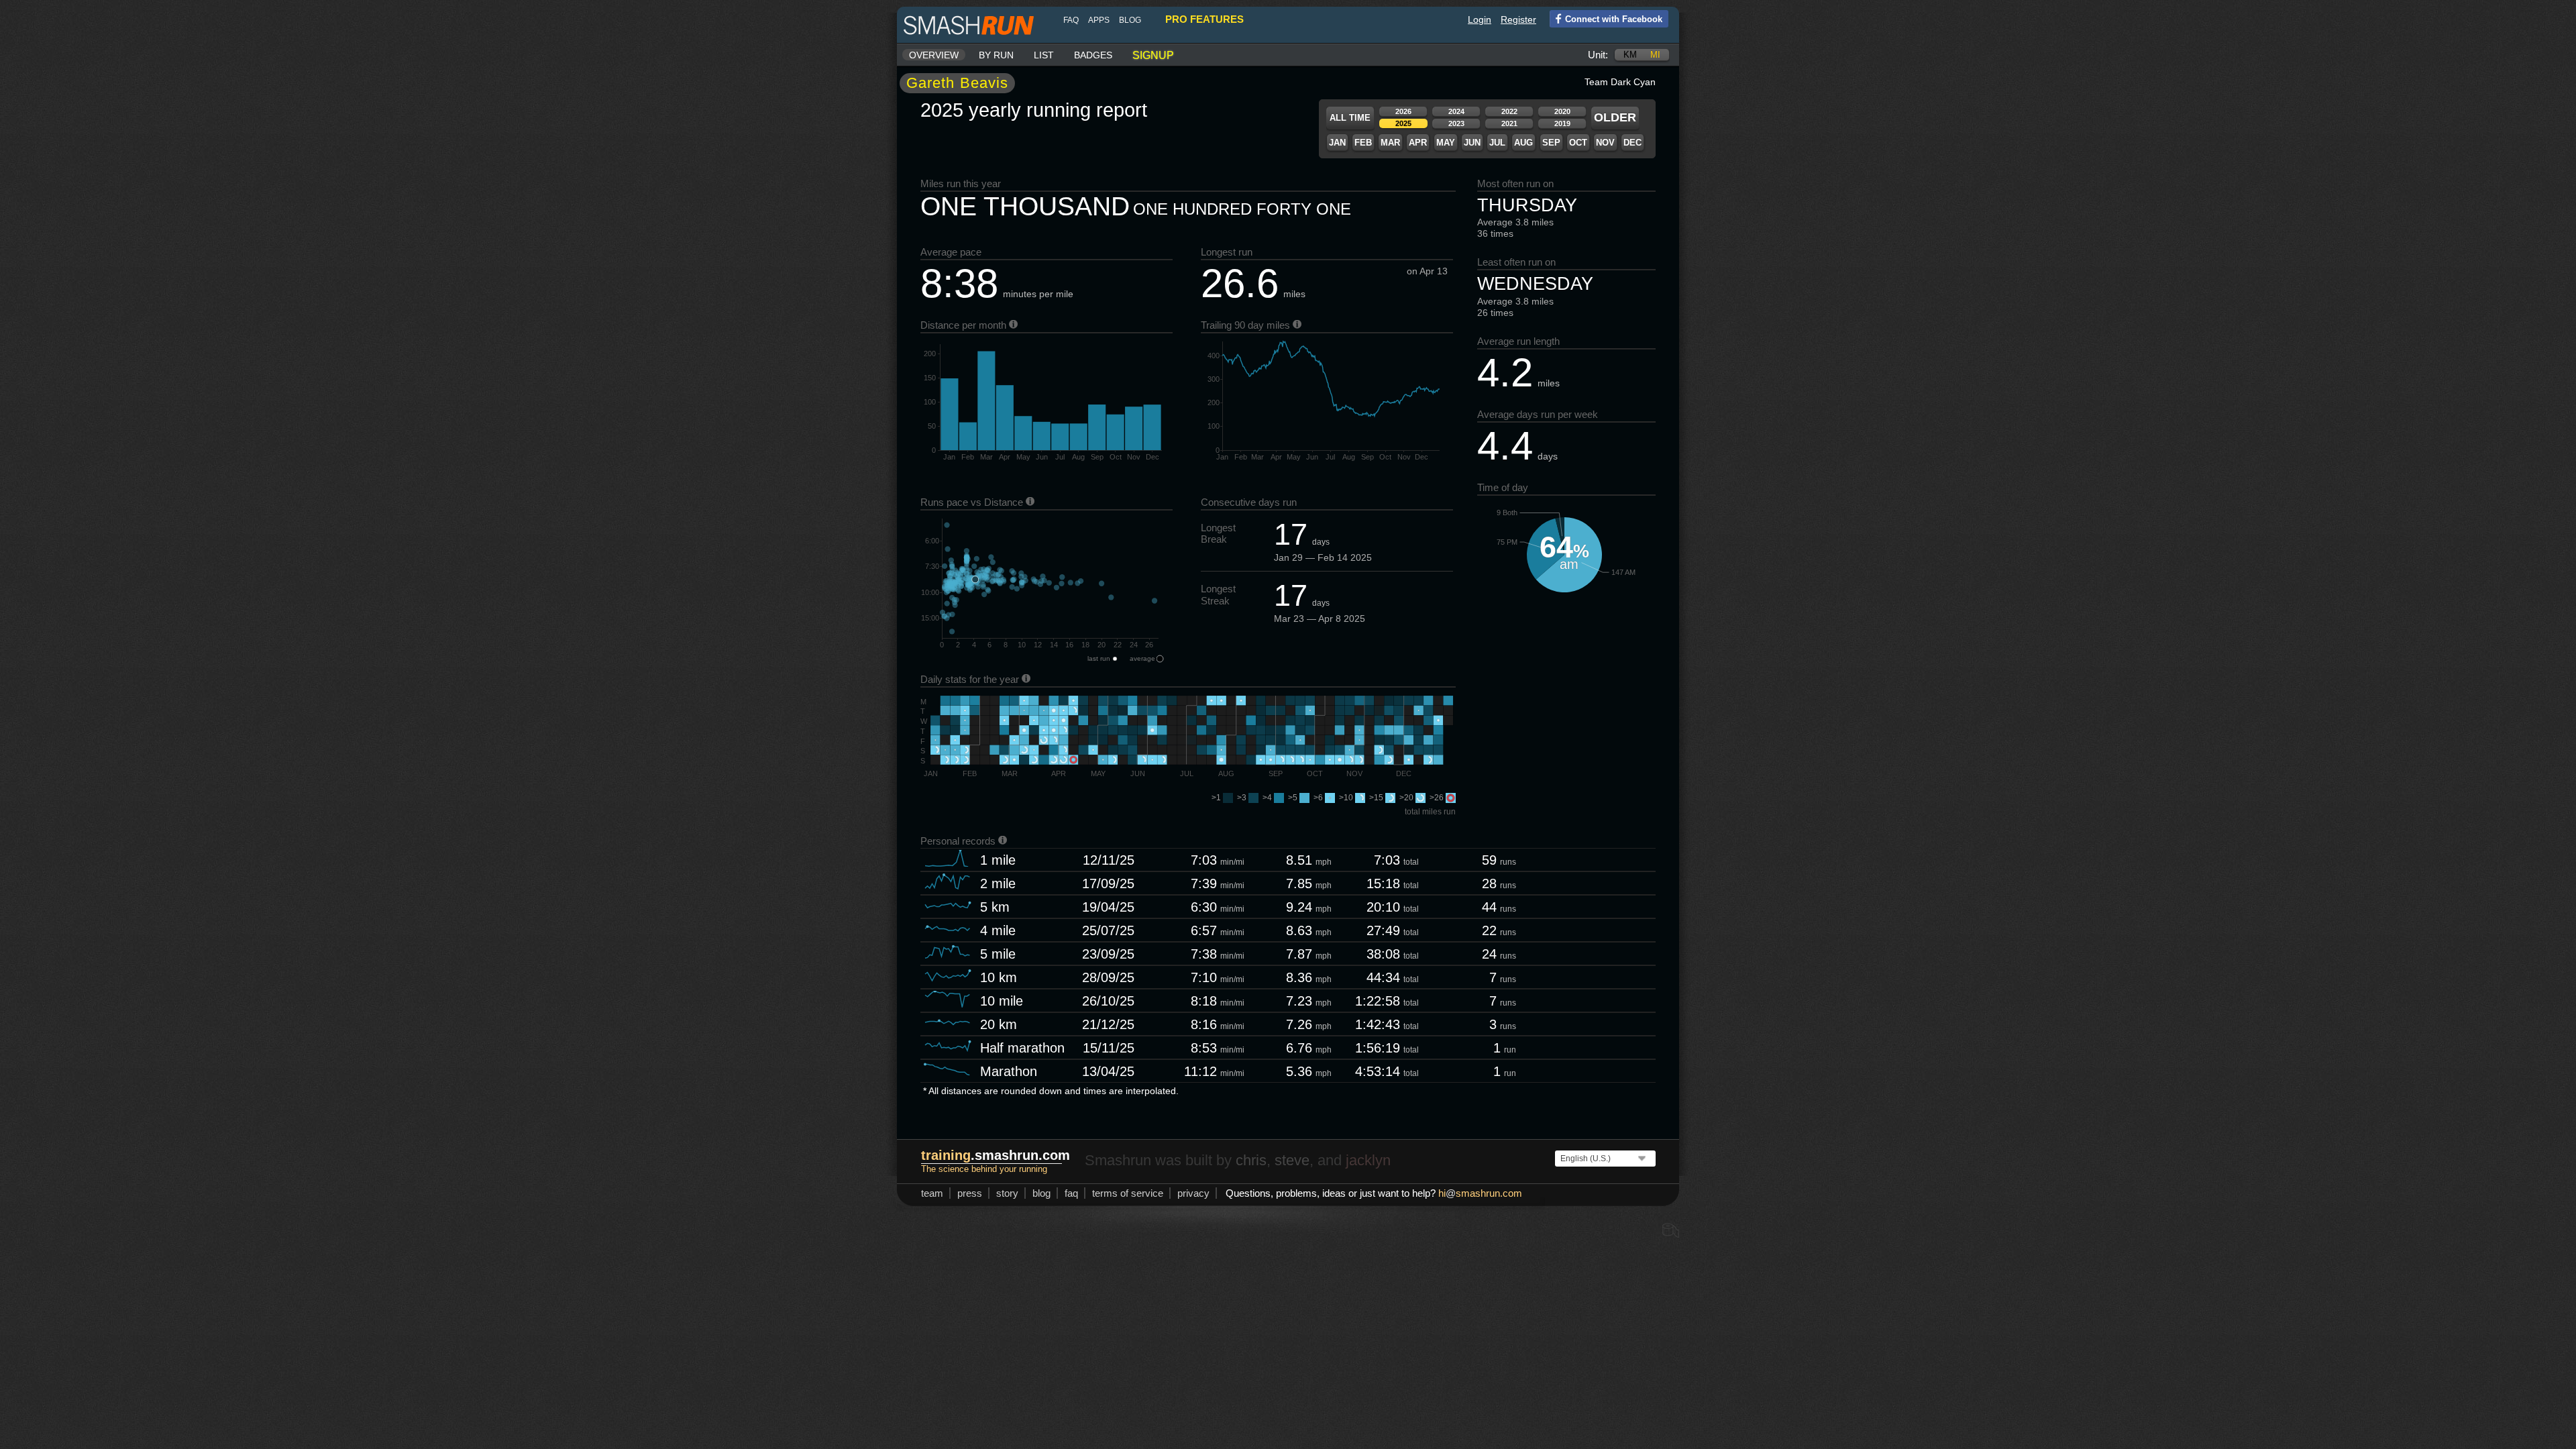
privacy (1193, 1193)
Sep (1551, 143)
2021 (1509, 123)
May (1446, 143)
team (932, 1193)
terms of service (1128, 1193)
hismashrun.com (1480, 1193)
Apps (1099, 20)
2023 (1456, 123)
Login (1480, 19)
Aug (1523, 143)
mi (1655, 55)
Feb (1363, 143)
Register (1518, 19)
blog (1130, 20)
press (970, 1193)
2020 (1562, 111)
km (1630, 55)
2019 (1562, 123)
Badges (1093, 55)
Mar (1390, 143)
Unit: (1598, 55)
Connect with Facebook (1614, 19)
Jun (1472, 143)
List (1044, 55)
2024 (1456, 111)
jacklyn (1368, 1160)
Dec (1632, 143)
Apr (1418, 143)
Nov (1605, 143)
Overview (934, 55)
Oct (1578, 143)
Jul (1497, 143)
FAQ (1071, 20)
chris (1251, 1160)
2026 (1403, 111)
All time (1350, 118)
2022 (1509, 111)
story (1007, 1193)
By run (996, 55)
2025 (1403, 123)
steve (1292, 1160)
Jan (1337, 143)
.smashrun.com (996, 1155)
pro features (1204, 19)
